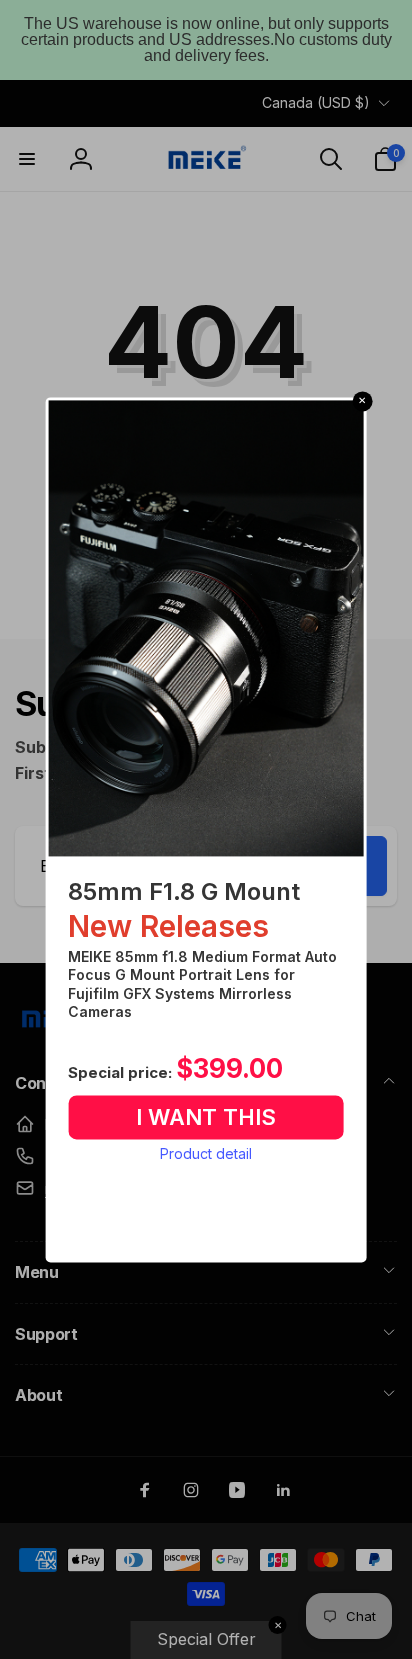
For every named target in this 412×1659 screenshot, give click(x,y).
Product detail (206, 1154)
